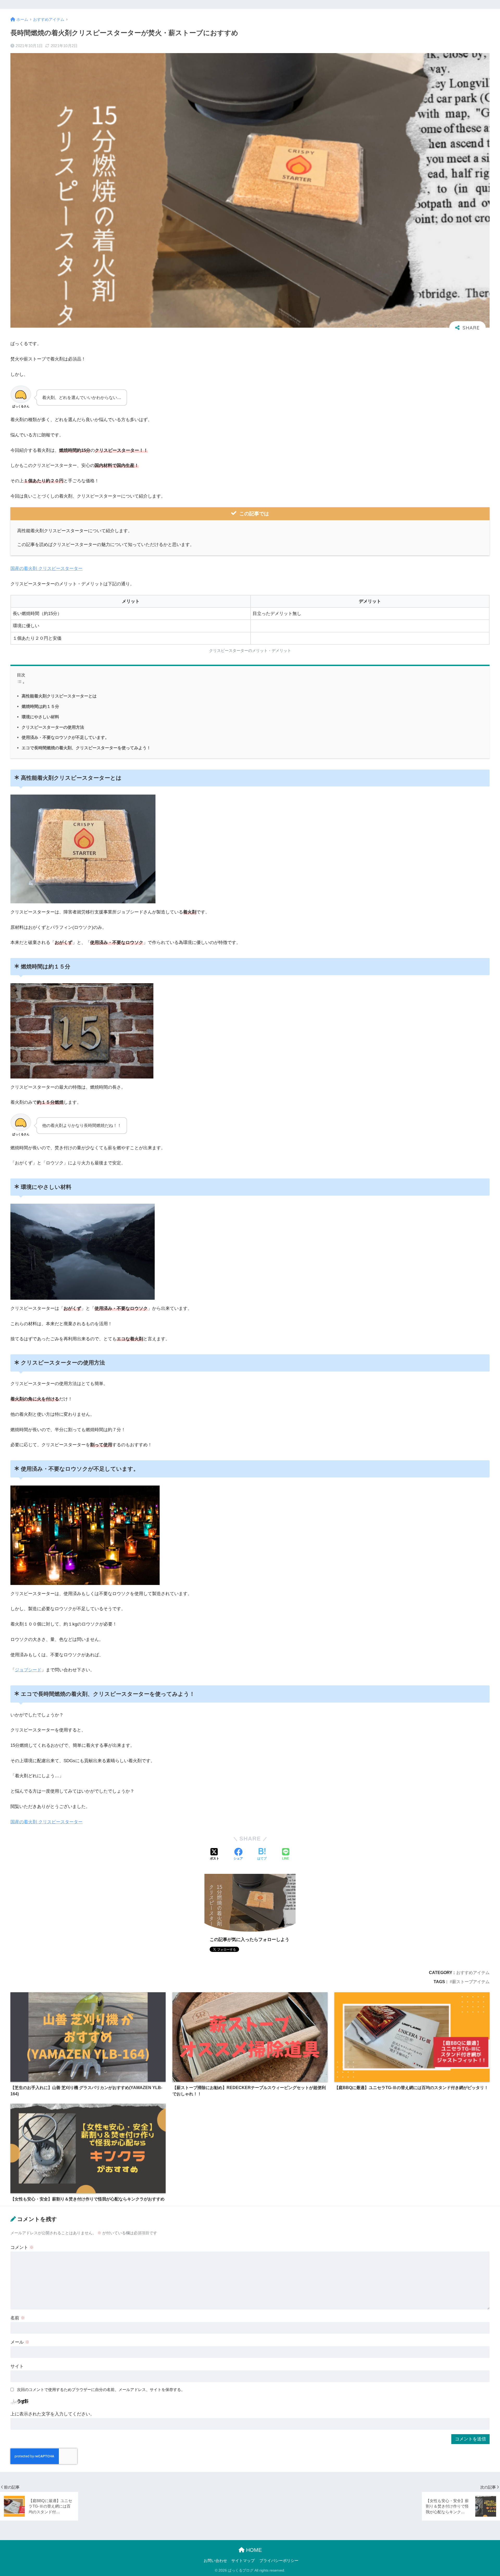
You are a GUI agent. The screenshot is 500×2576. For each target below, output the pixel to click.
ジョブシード (28, 1670)
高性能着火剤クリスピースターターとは (59, 696)
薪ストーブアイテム (471, 1982)
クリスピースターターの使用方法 (53, 727)
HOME (253, 2550)
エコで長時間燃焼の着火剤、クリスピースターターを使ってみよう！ (86, 748)
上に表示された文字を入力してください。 (52, 2414)
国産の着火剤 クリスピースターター (46, 569)
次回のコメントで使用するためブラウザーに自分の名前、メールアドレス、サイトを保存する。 (101, 2390)
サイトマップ (243, 2561)
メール (20, 2342)
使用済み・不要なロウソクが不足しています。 (65, 737)
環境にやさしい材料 (40, 717)
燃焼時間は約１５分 (40, 706)
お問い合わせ (215, 2561)
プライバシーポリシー (279, 2561)
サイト (17, 2366)
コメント (22, 2247)
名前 (18, 2318)
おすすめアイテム (473, 1972)
